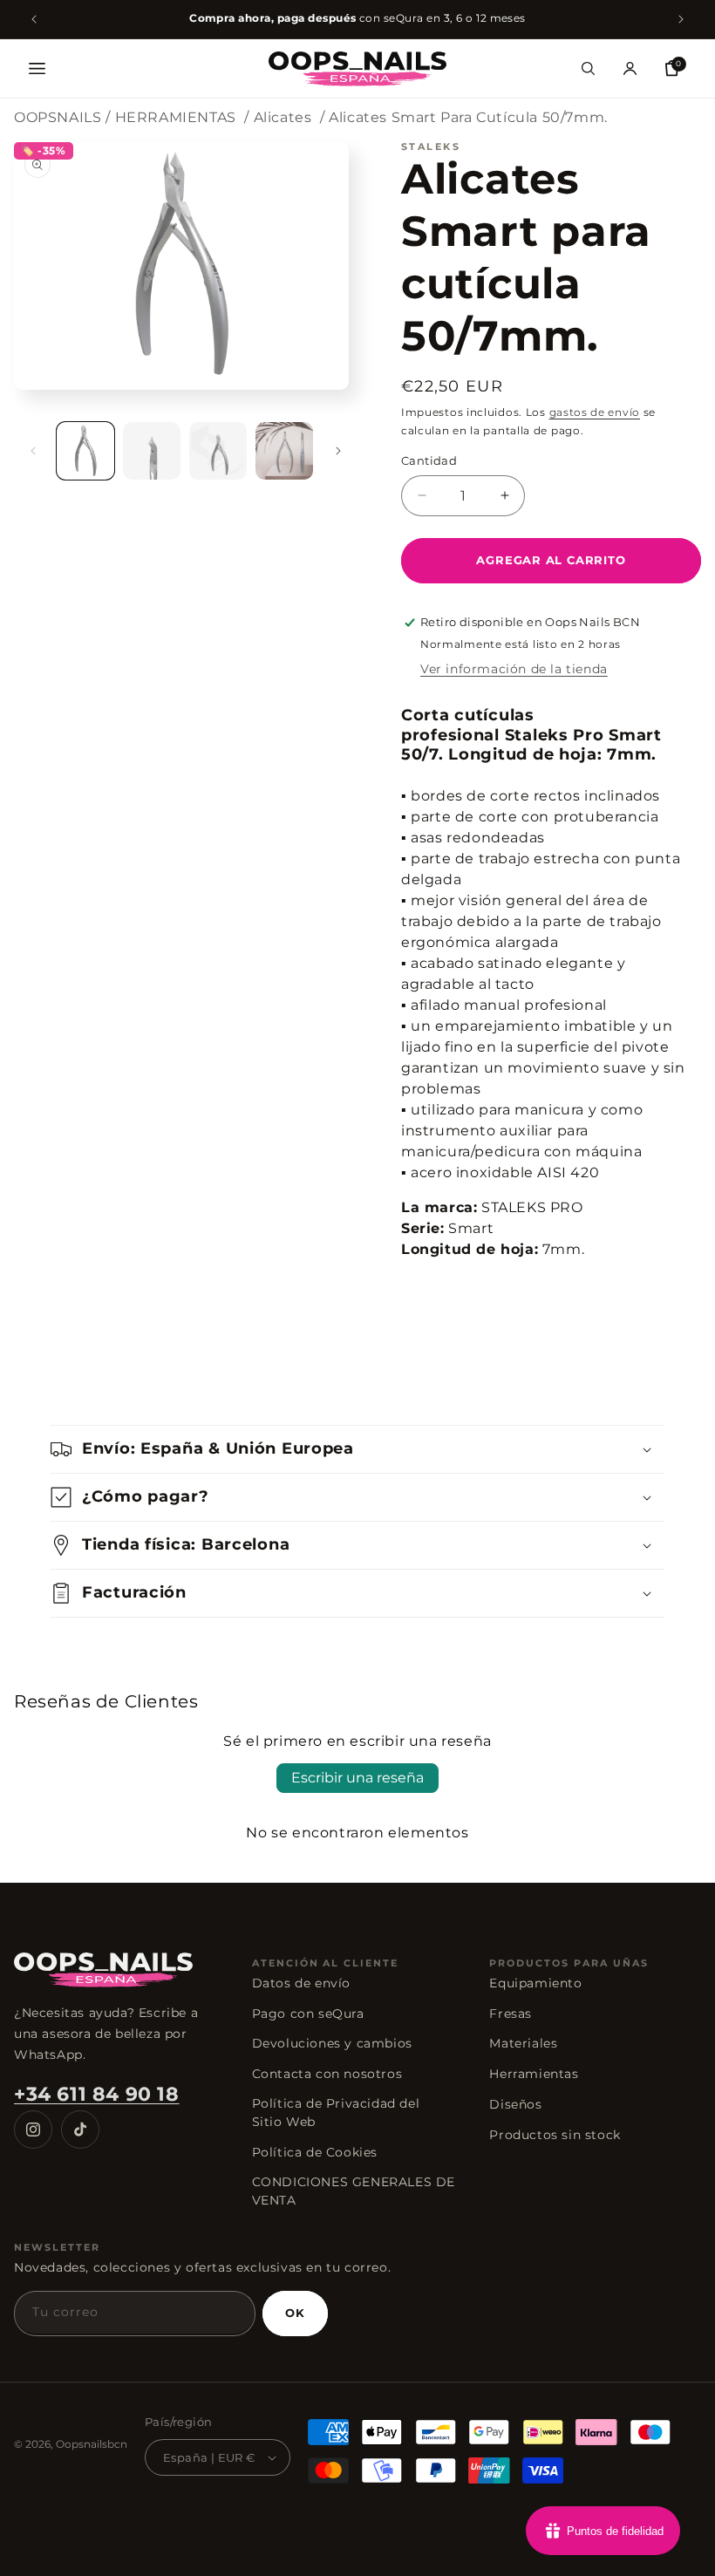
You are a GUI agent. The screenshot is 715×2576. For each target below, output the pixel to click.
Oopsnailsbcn (92, 2444)
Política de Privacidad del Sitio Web (336, 2113)
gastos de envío (595, 412)
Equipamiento (535, 1983)
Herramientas (534, 2074)
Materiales (523, 2043)
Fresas (511, 2014)
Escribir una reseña (357, 1778)
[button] (37, 69)
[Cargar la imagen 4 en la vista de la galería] (284, 451)
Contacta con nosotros (327, 2074)
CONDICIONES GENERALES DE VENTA (354, 2191)
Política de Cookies (315, 2152)
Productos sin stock (555, 2135)
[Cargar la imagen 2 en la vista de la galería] (152, 451)
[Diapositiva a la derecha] (338, 451)
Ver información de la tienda (514, 669)
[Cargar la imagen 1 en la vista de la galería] (85, 451)
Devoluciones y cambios (332, 2043)
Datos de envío (301, 1983)
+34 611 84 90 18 (97, 2094)
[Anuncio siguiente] (681, 19)
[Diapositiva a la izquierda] (33, 451)
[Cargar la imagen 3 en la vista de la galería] (218, 451)
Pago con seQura (308, 2014)
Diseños (515, 2104)
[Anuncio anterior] (34, 19)
